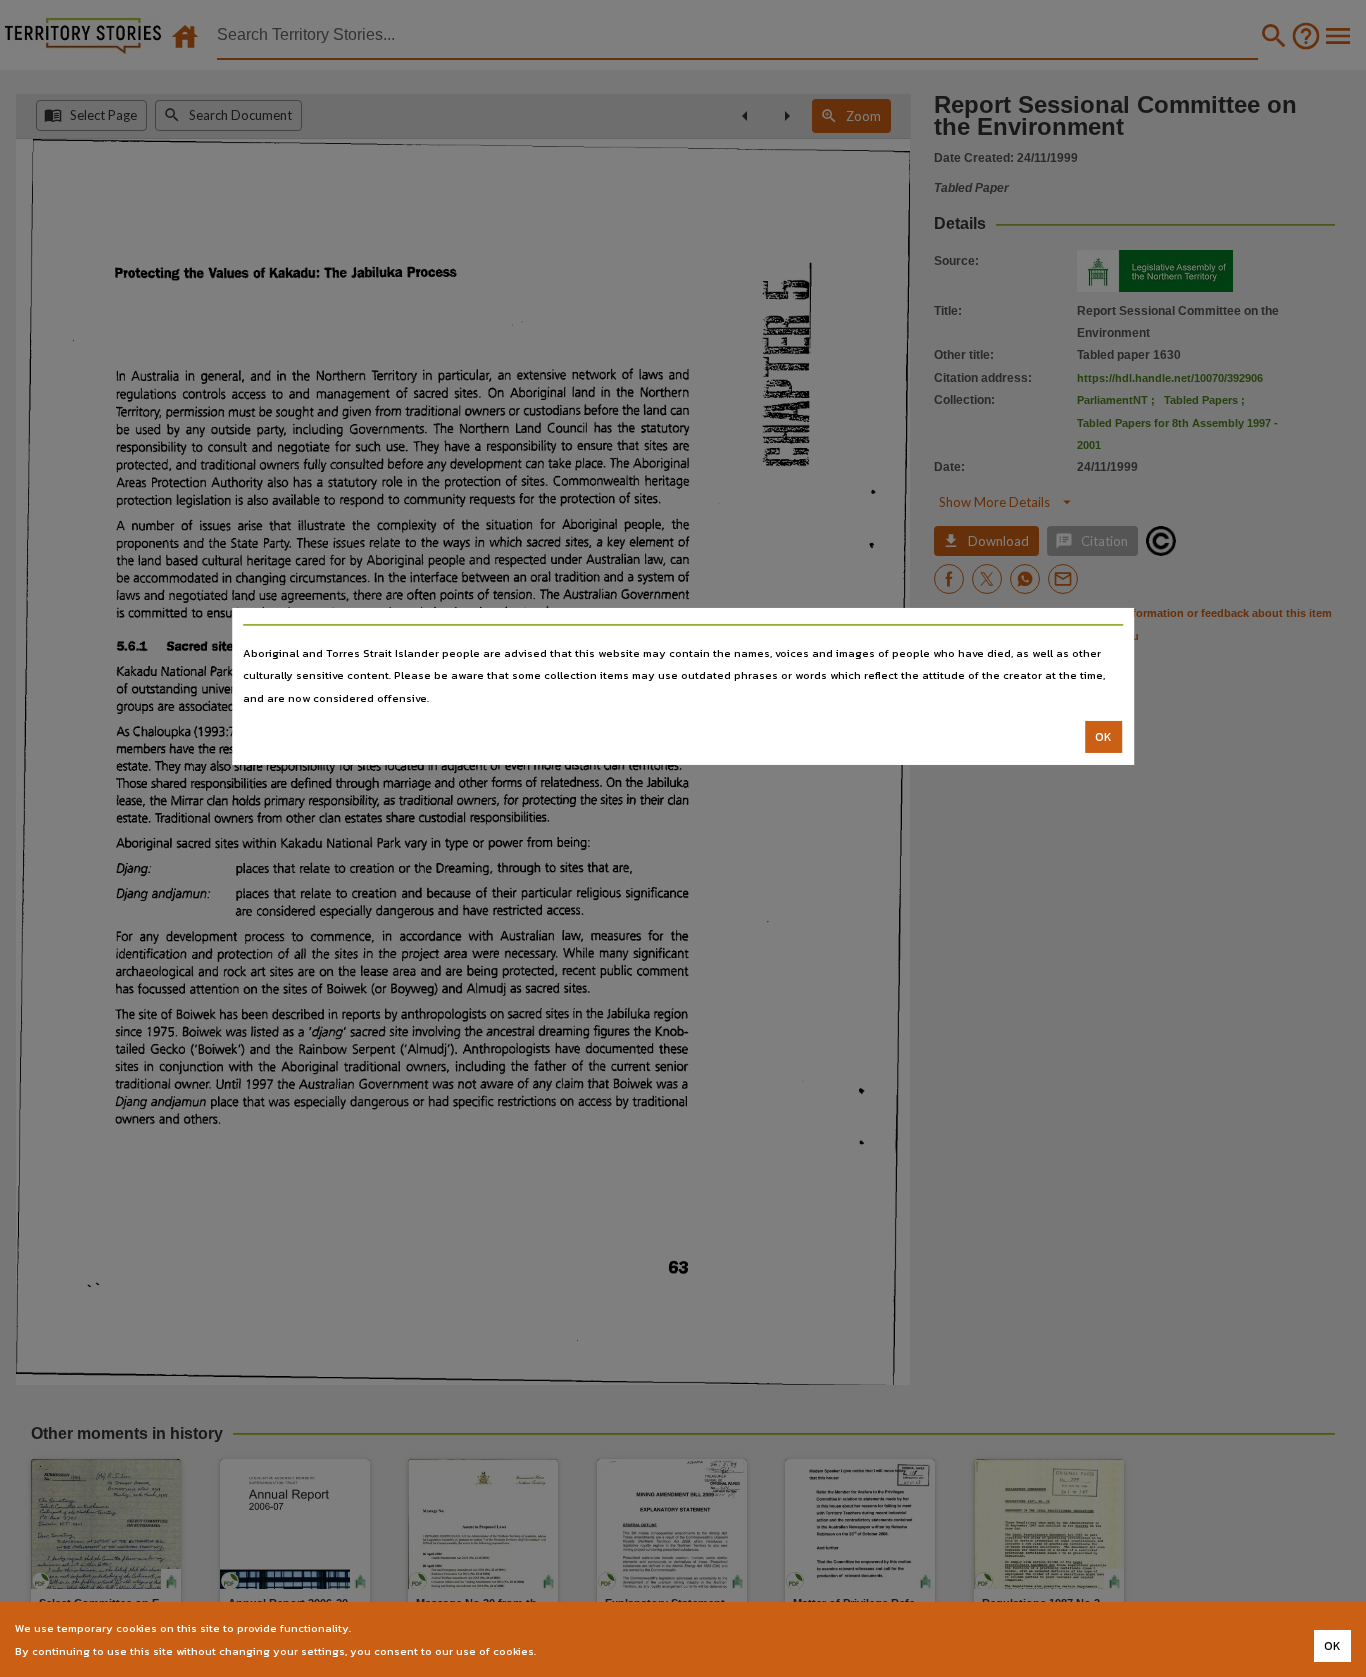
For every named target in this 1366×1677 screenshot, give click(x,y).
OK (1103, 737)
